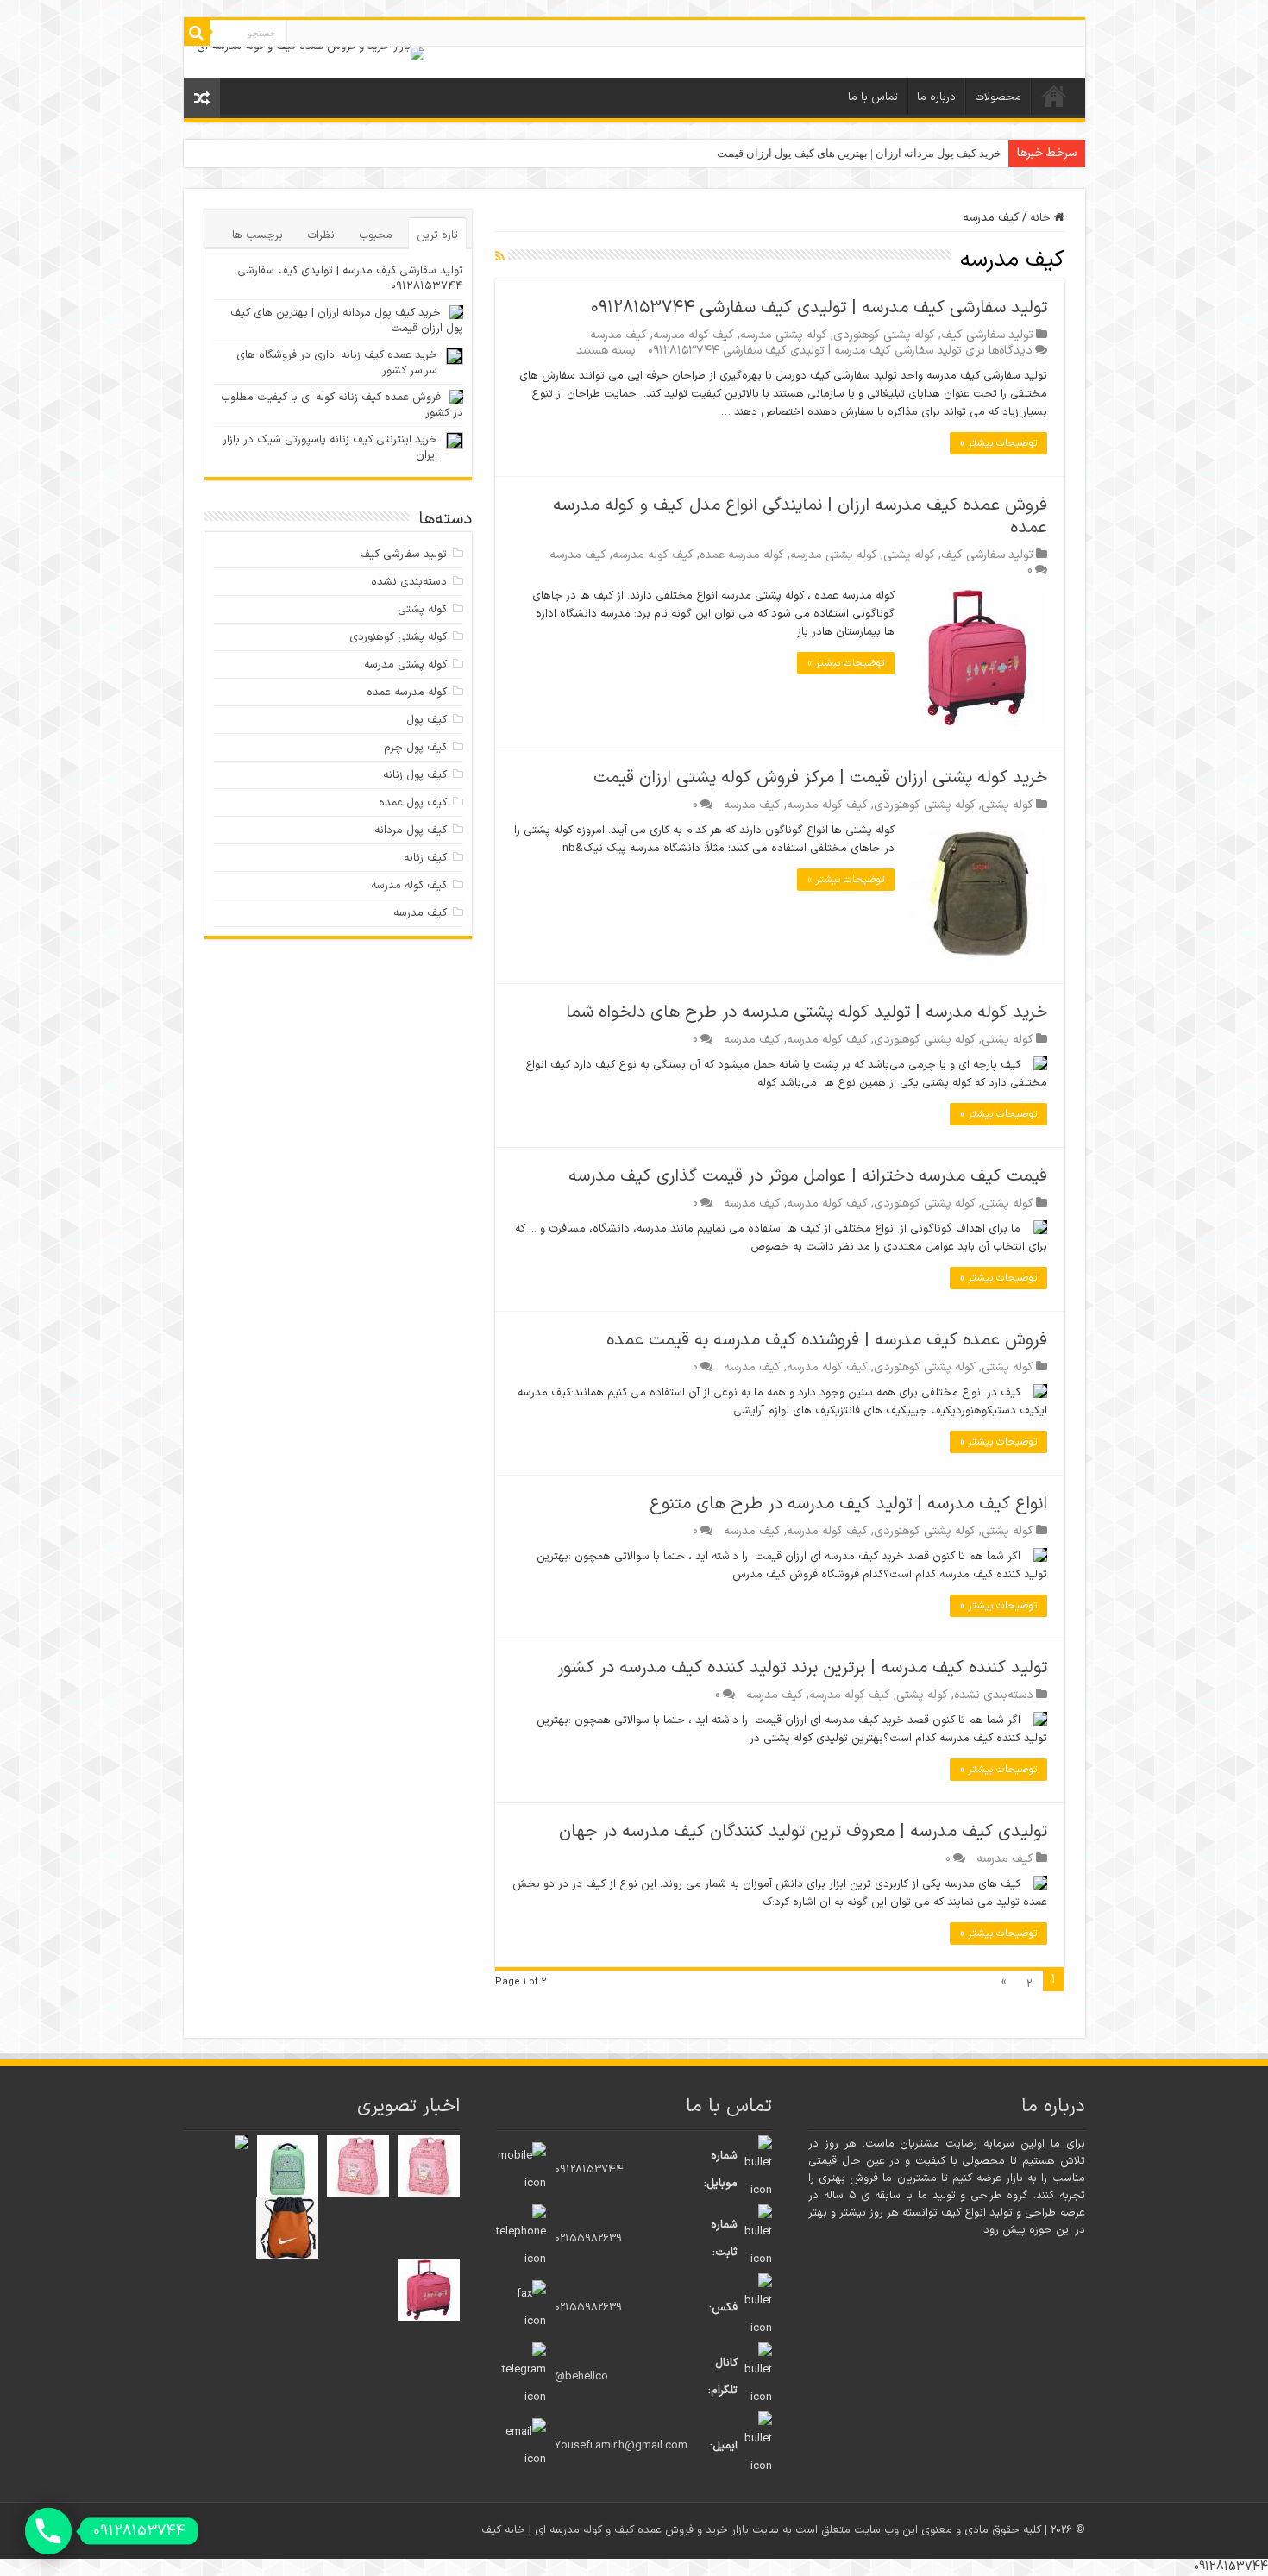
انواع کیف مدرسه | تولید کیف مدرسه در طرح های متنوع (848, 1504)
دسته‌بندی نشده (994, 1695)
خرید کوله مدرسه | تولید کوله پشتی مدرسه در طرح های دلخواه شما (807, 1012)
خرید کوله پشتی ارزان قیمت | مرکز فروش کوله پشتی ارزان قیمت (820, 778)
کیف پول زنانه (415, 775)
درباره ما (936, 97)
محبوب (376, 235)
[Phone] (48, 2531)
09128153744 (589, 2170)
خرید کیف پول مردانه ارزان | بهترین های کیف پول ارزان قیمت (859, 153)
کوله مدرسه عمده (742, 555)
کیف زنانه (425, 858)
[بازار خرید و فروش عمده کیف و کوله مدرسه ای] (311, 53)
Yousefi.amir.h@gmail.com (621, 2446)
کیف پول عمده (413, 803)
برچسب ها (257, 235)
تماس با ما (873, 97)
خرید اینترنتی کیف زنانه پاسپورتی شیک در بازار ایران (330, 448)
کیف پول (427, 720)
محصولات (998, 97)
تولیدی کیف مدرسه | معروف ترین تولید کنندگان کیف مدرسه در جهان (803, 1832)
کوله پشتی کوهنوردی (884, 335)
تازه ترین (437, 235)
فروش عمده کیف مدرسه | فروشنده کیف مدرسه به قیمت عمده (827, 1340)
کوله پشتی (909, 555)
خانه (1054, 96)
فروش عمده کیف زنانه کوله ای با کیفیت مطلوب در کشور (342, 405)
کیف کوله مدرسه (694, 335)
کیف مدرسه (618, 335)
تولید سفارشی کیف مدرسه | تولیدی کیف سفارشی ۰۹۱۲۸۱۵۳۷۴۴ (819, 308)
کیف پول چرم (415, 748)
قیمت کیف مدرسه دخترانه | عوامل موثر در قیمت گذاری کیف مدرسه (808, 1176)
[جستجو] (197, 33)
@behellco (581, 2377)
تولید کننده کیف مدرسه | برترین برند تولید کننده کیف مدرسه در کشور (802, 1668)
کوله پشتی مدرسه (784, 335)
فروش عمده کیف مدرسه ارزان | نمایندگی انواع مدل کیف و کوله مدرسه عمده (800, 517)
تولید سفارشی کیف (987, 335)
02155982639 (588, 2239)
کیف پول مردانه (411, 830)
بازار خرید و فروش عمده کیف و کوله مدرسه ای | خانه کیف (617, 2530)
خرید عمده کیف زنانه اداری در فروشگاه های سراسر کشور (337, 363)
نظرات (321, 235)
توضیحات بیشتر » (998, 443)
